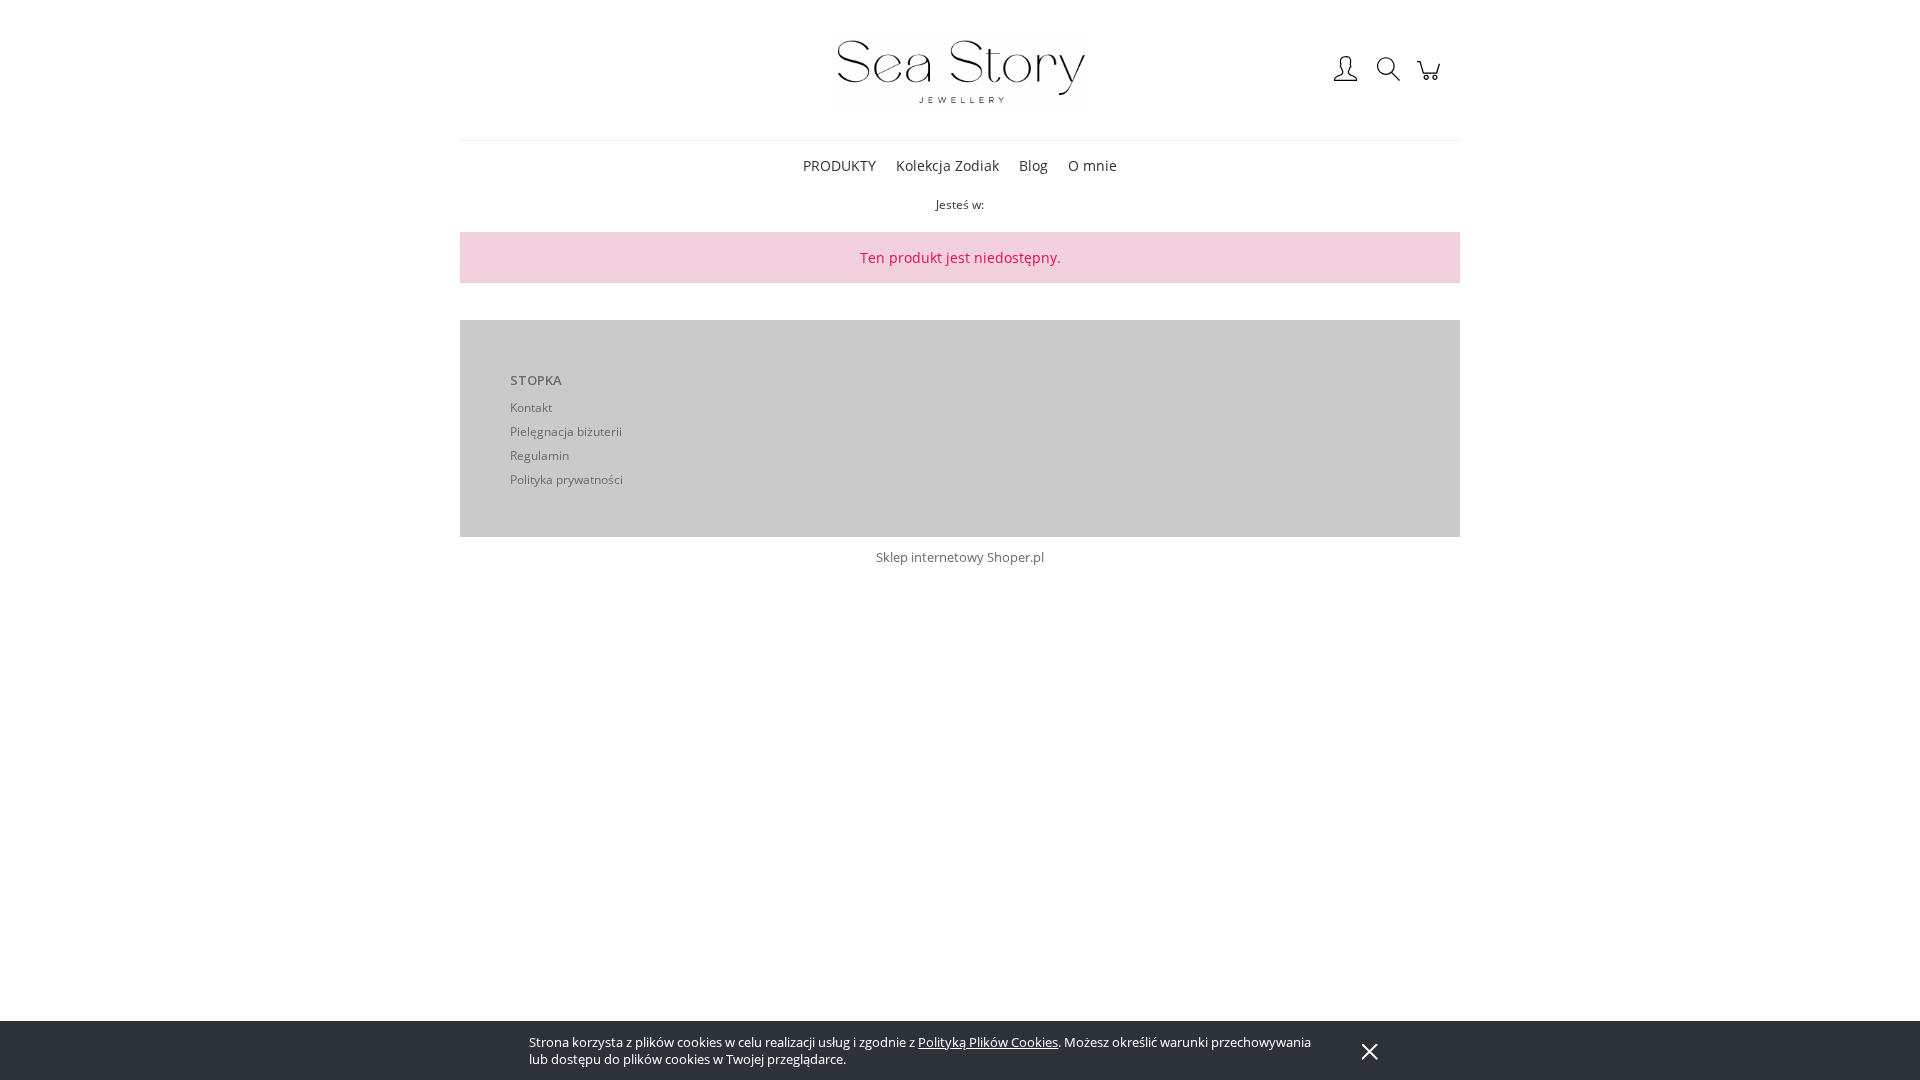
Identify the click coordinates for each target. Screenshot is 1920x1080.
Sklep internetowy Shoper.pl (960, 557)
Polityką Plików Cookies (988, 1042)
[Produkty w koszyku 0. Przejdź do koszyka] (1431, 80)
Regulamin (539, 455)
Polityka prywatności (566, 479)
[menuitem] (839, 165)
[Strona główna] (960, 70)
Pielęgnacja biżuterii (566, 431)
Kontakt (531, 407)
